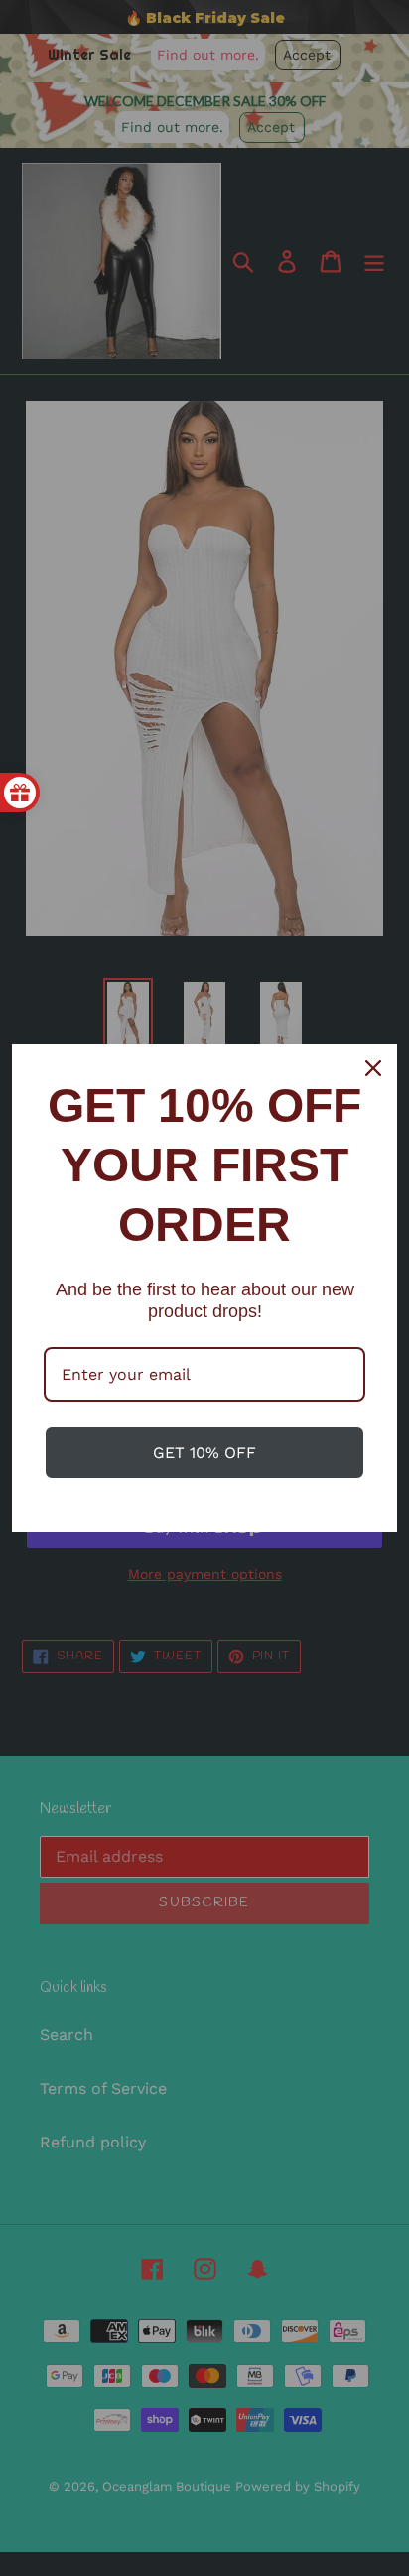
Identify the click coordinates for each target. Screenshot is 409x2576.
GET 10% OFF (204, 1453)
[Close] (373, 1068)
